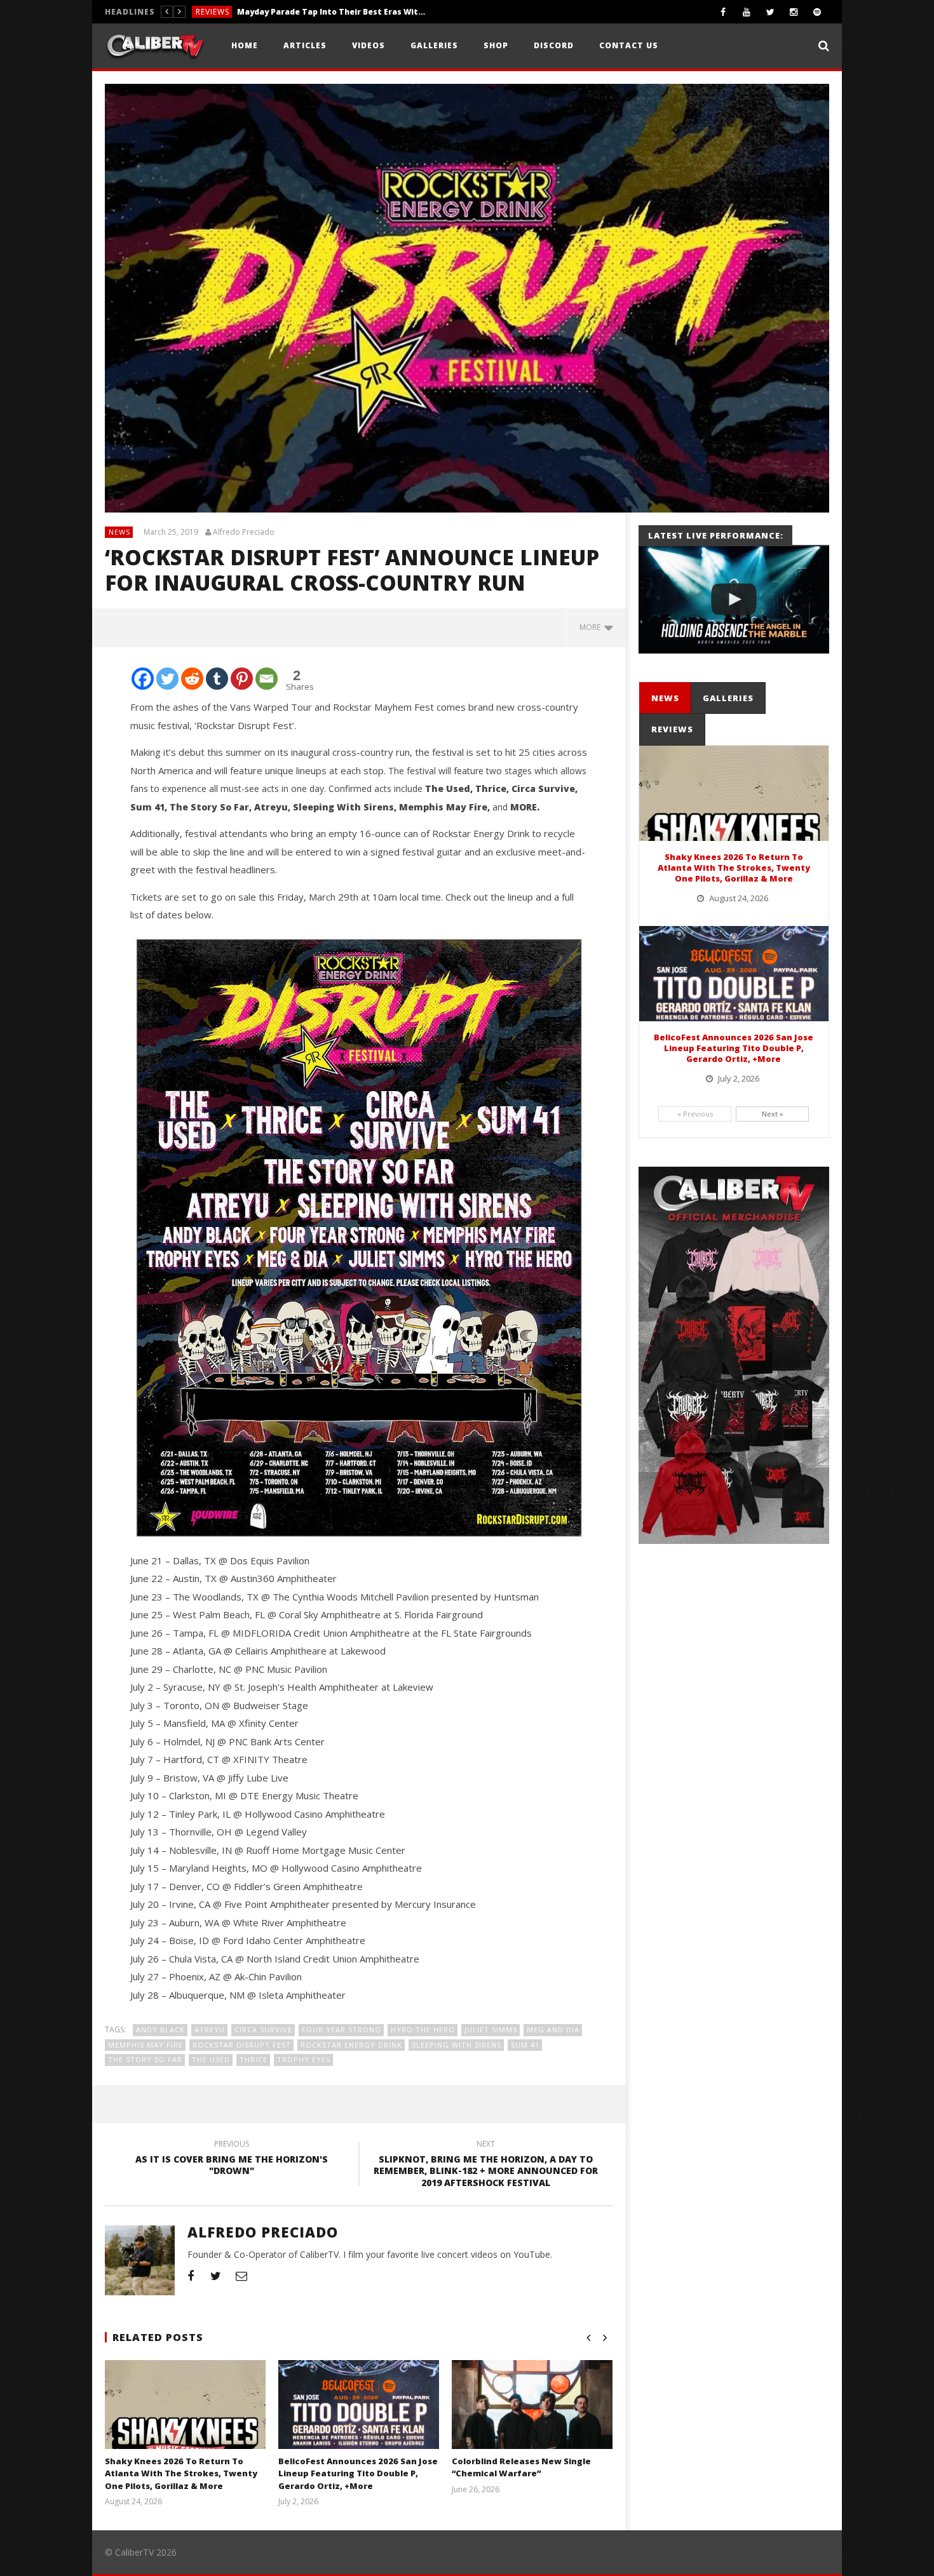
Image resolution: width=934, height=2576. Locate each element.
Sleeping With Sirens (457, 2045)
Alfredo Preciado (244, 532)
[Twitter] (770, 12)
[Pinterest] (242, 679)
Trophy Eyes (304, 2059)
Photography (228, 12)
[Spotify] (817, 12)
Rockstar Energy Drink (351, 2045)
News (119, 532)
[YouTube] (747, 12)
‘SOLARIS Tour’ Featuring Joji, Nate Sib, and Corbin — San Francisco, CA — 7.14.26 (363, 12)
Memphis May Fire (146, 2045)
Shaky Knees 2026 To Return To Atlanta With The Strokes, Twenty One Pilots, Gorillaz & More (181, 2473)
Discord (554, 45)
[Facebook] (723, 12)
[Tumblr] (217, 679)
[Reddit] (192, 679)
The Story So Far (145, 2059)
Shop (496, 45)
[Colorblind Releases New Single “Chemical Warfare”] (532, 2420)
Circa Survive (263, 2029)
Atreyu (210, 2029)
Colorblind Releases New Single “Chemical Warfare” (521, 2467)
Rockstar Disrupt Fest (242, 2045)
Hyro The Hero (423, 2029)
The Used (211, 2059)
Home (245, 45)
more (592, 627)
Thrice (254, 2059)
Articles (305, 45)
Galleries (434, 45)
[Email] (267, 679)
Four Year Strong (342, 2029)
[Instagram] (794, 12)
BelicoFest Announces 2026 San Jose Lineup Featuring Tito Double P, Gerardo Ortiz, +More (358, 2473)
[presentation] (665, 698)
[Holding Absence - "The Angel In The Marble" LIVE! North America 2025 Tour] (734, 600)
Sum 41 (525, 2045)
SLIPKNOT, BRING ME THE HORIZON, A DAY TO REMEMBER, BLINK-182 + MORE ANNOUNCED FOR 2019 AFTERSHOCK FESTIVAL (486, 2165)
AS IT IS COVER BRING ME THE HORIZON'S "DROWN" (232, 2159)
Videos (369, 45)
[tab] (665, 698)
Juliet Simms (491, 2029)
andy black (160, 2029)
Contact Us (629, 45)
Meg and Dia (553, 2029)
